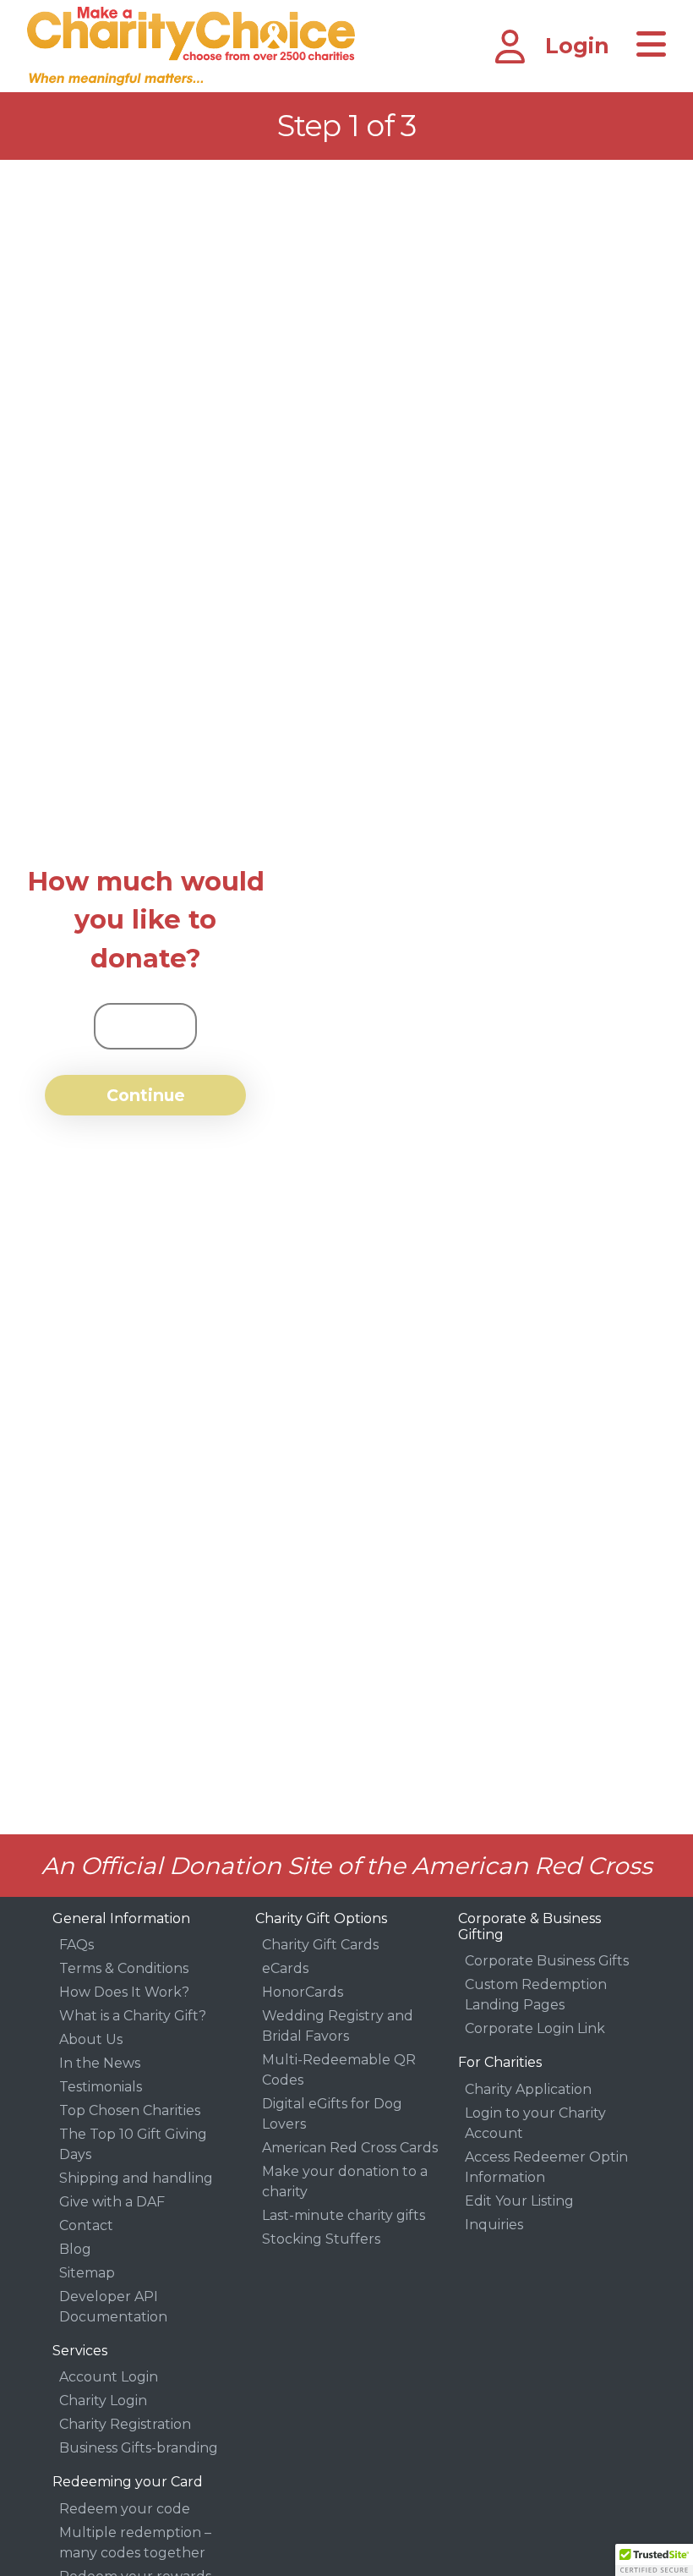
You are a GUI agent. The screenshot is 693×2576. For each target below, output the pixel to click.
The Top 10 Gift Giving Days (133, 2144)
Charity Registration (125, 2424)
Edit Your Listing (519, 2201)
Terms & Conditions (124, 1968)
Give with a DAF (112, 2202)
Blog (75, 2249)
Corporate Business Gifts (547, 1961)
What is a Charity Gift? (133, 2016)
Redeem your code (125, 2509)
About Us (91, 2039)
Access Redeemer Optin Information (546, 2167)
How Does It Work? (124, 1992)
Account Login (109, 2377)
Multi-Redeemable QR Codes (339, 2070)
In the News (100, 2063)
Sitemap (87, 2273)
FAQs (76, 1945)
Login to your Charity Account (535, 2123)
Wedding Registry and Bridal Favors (338, 2026)
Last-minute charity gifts (344, 2215)
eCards (285, 1968)
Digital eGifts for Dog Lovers (332, 2114)
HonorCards (303, 1992)
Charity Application (528, 2089)
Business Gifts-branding (139, 2448)
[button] (654, 2560)
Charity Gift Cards (320, 1945)
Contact (86, 2225)
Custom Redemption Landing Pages (536, 1995)
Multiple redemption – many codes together (135, 2543)
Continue (146, 1095)
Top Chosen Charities (130, 2110)
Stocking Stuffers (321, 2239)
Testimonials (101, 2087)
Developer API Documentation (113, 2307)
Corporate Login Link (535, 2028)
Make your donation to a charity (345, 2181)
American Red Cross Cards (350, 2148)
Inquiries (494, 2225)
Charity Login (103, 2401)
